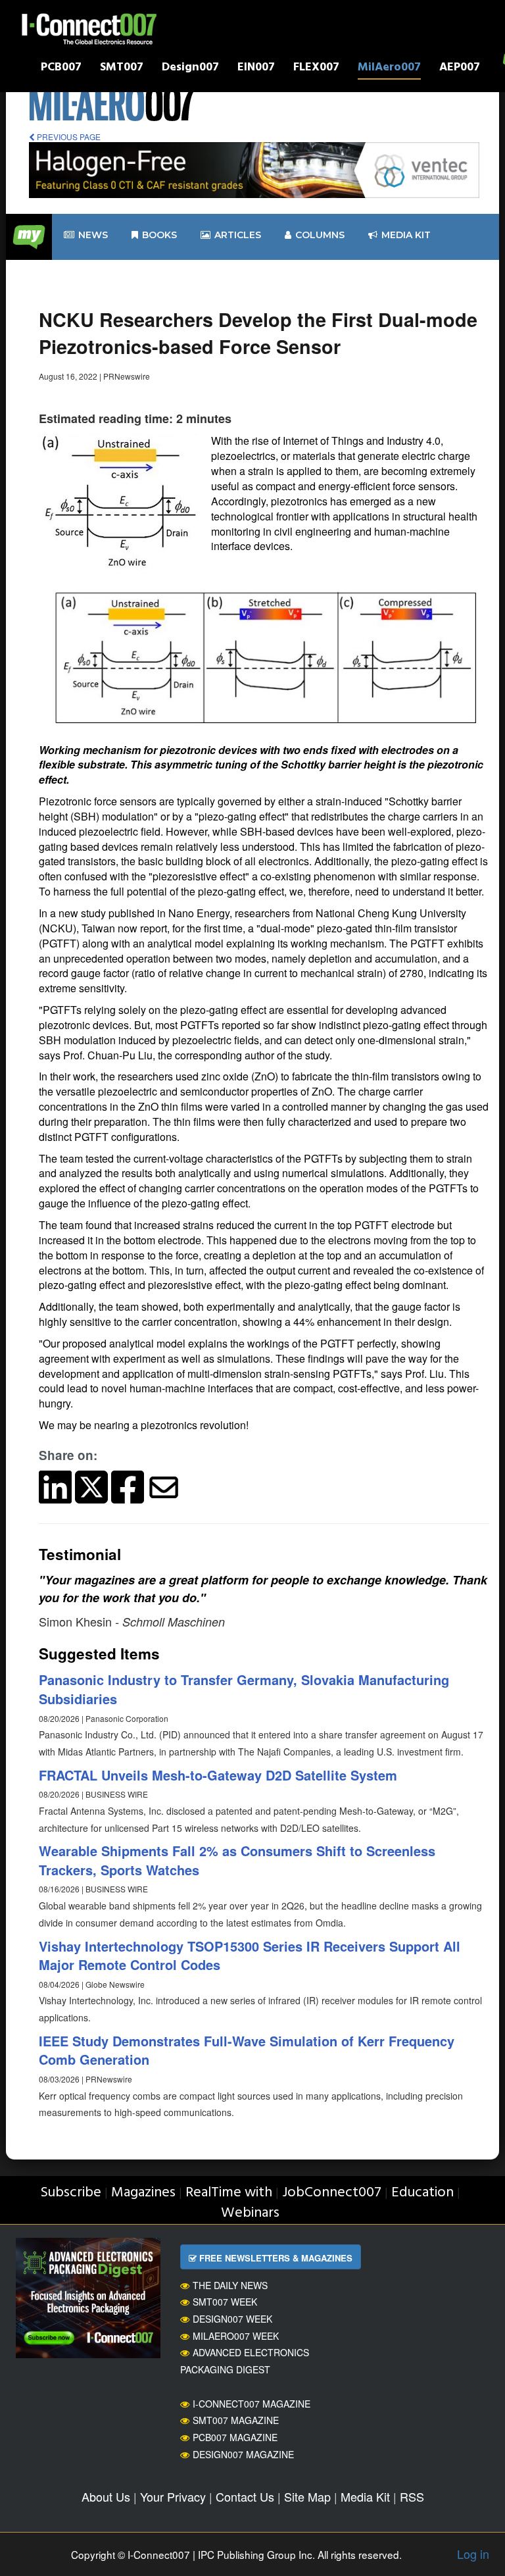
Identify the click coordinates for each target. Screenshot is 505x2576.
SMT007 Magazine (236, 2420)
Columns (320, 235)
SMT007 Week (225, 2302)
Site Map (307, 2496)
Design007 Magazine (243, 2454)
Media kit (406, 235)
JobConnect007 (332, 2193)
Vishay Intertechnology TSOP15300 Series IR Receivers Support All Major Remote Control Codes (250, 1956)
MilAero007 (389, 69)
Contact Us (245, 2496)
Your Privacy (173, 2496)
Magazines (143, 2193)
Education (422, 2193)
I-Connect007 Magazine (252, 2404)
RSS (412, 2496)
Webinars (250, 2213)
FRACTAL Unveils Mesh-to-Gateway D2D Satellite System (218, 1775)
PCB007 (61, 69)
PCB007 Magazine (235, 2437)
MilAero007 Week (236, 2336)
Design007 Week (232, 2319)
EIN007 (256, 69)
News (93, 235)
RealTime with (229, 2193)
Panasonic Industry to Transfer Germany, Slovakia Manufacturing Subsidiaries (244, 1689)
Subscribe (71, 2193)
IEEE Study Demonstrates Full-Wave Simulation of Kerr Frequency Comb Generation (247, 2050)
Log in (473, 2554)
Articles (238, 235)
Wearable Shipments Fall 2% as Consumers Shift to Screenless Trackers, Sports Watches (237, 1860)
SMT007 (122, 69)
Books (159, 235)
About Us (106, 2496)
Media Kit (365, 2496)
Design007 (190, 69)
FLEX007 (316, 69)
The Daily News (230, 2285)
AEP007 (460, 69)
